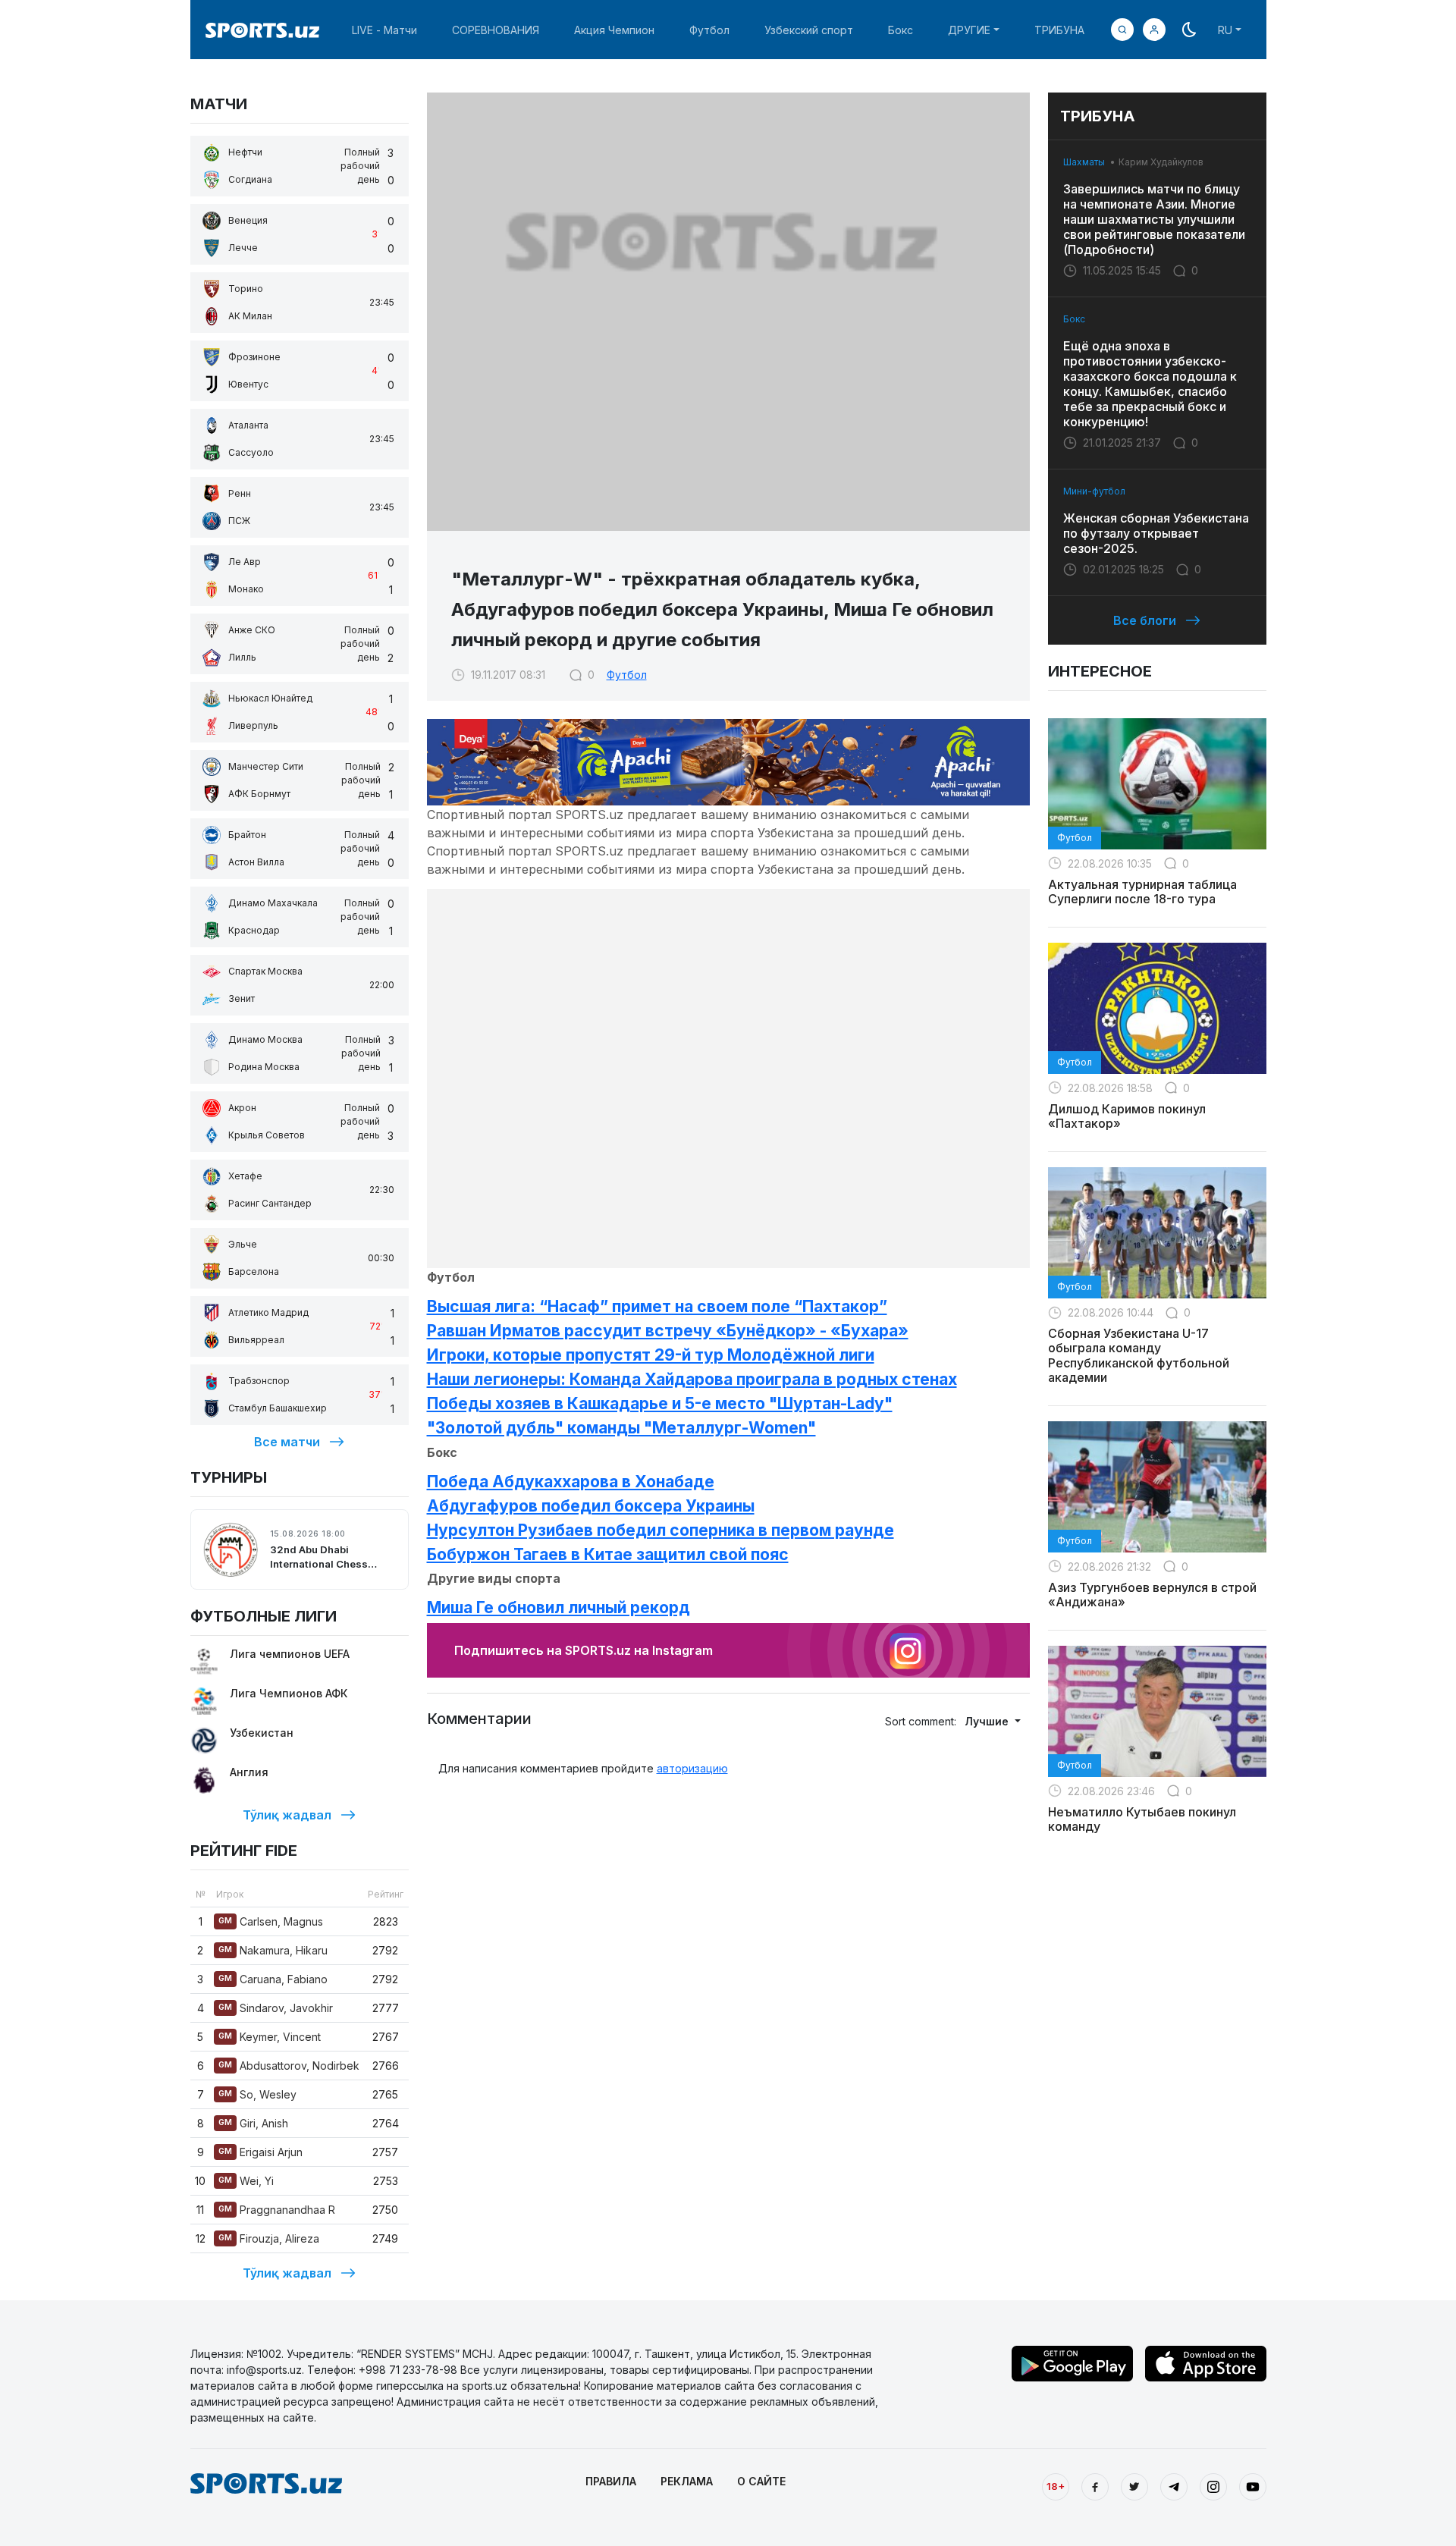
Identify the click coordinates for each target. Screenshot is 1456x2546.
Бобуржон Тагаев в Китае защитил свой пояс (608, 1554)
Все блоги (1145, 620)
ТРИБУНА (1059, 30)
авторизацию (692, 1768)
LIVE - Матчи (384, 30)
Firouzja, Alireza (269, 2238)
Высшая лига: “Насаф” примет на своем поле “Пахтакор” (657, 1306)
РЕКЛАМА (687, 2481)
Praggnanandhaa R (277, 2210)
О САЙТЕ (761, 2481)
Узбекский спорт (809, 30)
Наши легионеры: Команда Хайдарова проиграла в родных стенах (692, 1379)
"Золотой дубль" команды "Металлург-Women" (621, 1428)
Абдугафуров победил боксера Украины (591, 1506)
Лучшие (988, 1721)
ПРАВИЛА (611, 2481)
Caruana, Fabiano (273, 1979)
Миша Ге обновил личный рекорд (559, 1607)
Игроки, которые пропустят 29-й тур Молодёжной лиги (651, 1355)
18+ (1056, 2486)
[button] (1154, 30)
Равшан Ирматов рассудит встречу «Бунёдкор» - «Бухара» (668, 1331)
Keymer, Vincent (270, 2037)
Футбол (709, 30)
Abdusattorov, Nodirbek (289, 2066)
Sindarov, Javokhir (276, 2008)
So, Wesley (257, 2094)
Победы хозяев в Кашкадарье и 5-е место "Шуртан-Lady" (660, 1403)
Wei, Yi (246, 2181)
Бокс (901, 30)
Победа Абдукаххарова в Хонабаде (571, 1482)
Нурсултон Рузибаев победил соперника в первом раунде (661, 1530)
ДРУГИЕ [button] (969, 30)
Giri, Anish (253, 2123)
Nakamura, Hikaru (273, 1950)
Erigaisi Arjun (260, 2152)
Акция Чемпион (614, 30)
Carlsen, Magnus (271, 1921)
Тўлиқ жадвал (287, 1815)
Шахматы (1084, 162)
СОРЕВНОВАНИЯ (496, 30)
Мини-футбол (1094, 491)
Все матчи (287, 1442)
